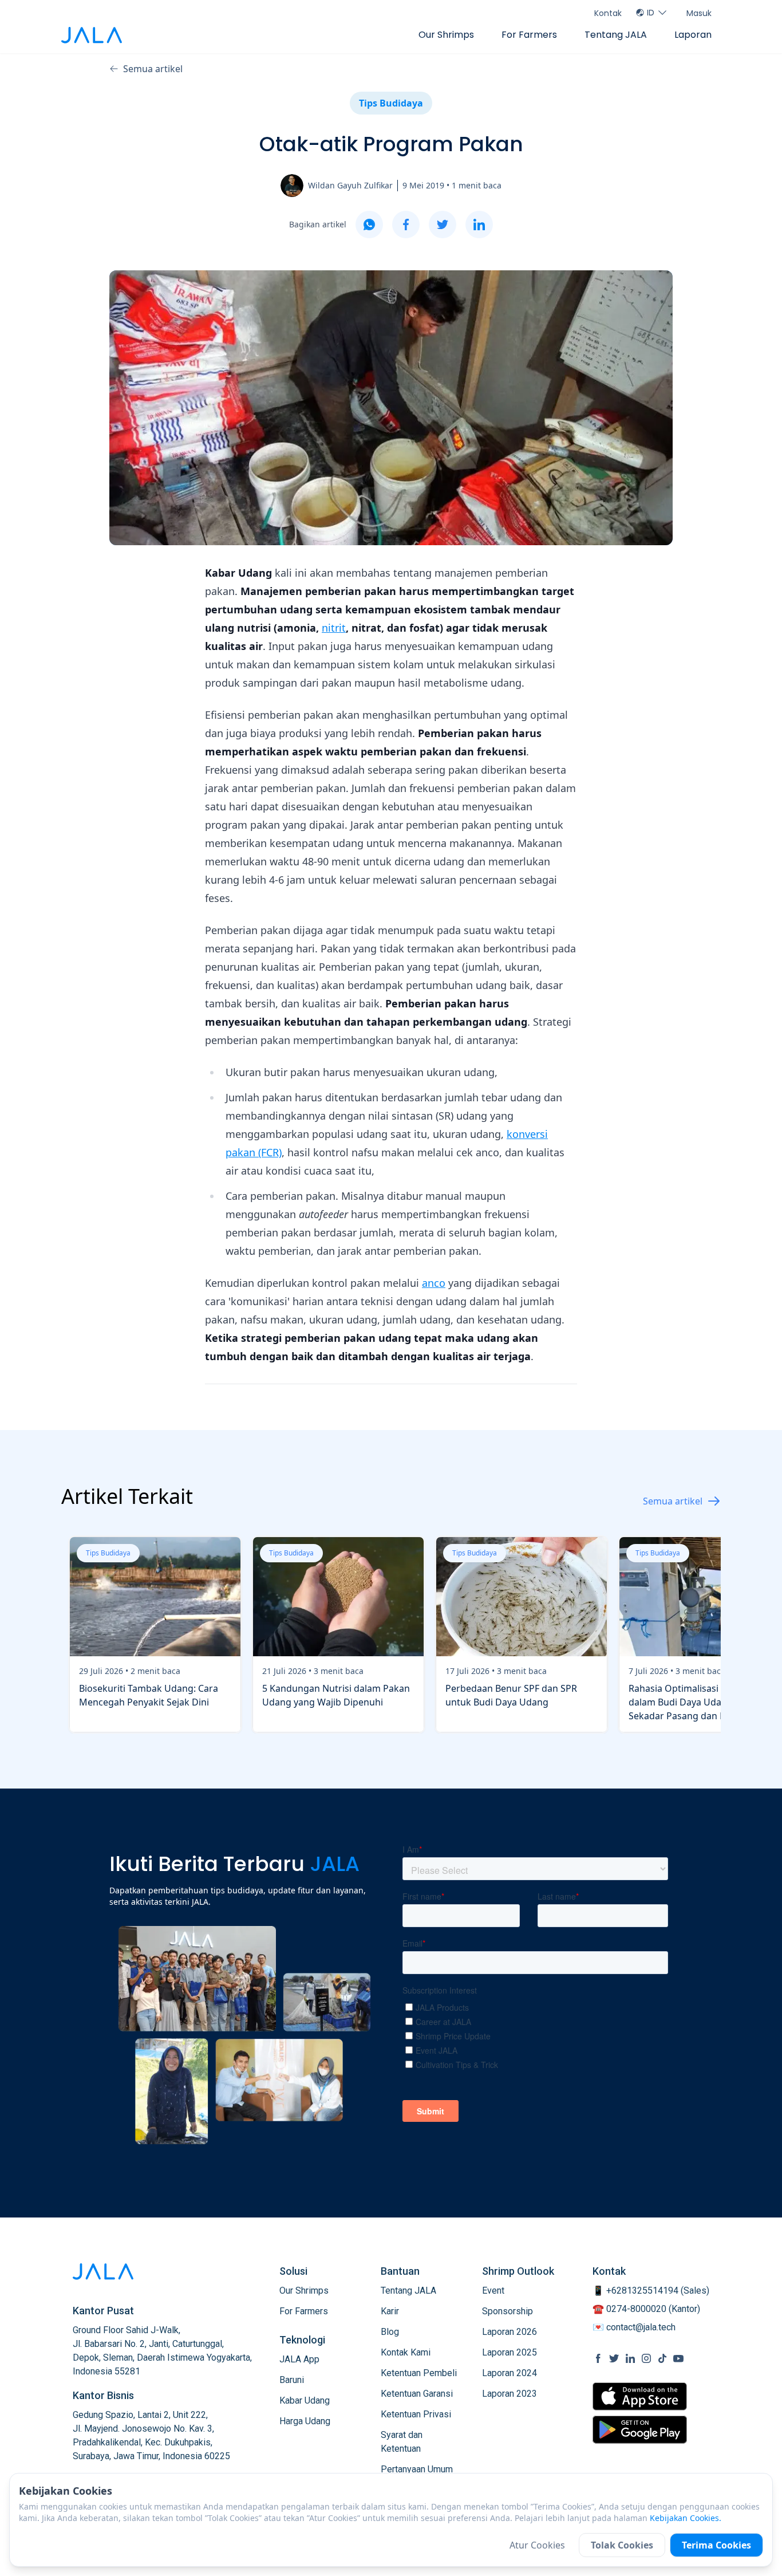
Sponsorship (507, 2311)
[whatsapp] (369, 224)
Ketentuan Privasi (416, 2414)
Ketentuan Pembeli (419, 2373)
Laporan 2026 (510, 2332)
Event (493, 2291)
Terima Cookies (716, 2545)
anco (434, 1283)
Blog (390, 2332)
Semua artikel (153, 69)
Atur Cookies (537, 2545)
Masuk (699, 13)
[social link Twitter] (614, 2358)
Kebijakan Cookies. (686, 2518)
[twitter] (443, 224)
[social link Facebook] (598, 2358)
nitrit (334, 628)
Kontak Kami (406, 2352)
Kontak (608, 13)
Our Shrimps (446, 35)
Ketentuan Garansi (417, 2394)
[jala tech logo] (92, 35)
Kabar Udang (305, 2400)
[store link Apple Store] (640, 2396)
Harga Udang (305, 2421)
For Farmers (529, 35)
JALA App (299, 2359)
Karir (390, 2311)
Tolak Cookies (622, 2545)
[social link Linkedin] (630, 2358)
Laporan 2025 (510, 2352)
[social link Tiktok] (662, 2358)
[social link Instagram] (646, 2358)
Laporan (693, 35)
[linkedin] (479, 224)
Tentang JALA (616, 35)
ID (651, 13)
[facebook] (406, 224)
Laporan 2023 (510, 2394)
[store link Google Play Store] (640, 2429)
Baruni (292, 2380)
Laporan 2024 (510, 2373)
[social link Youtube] (678, 2358)
